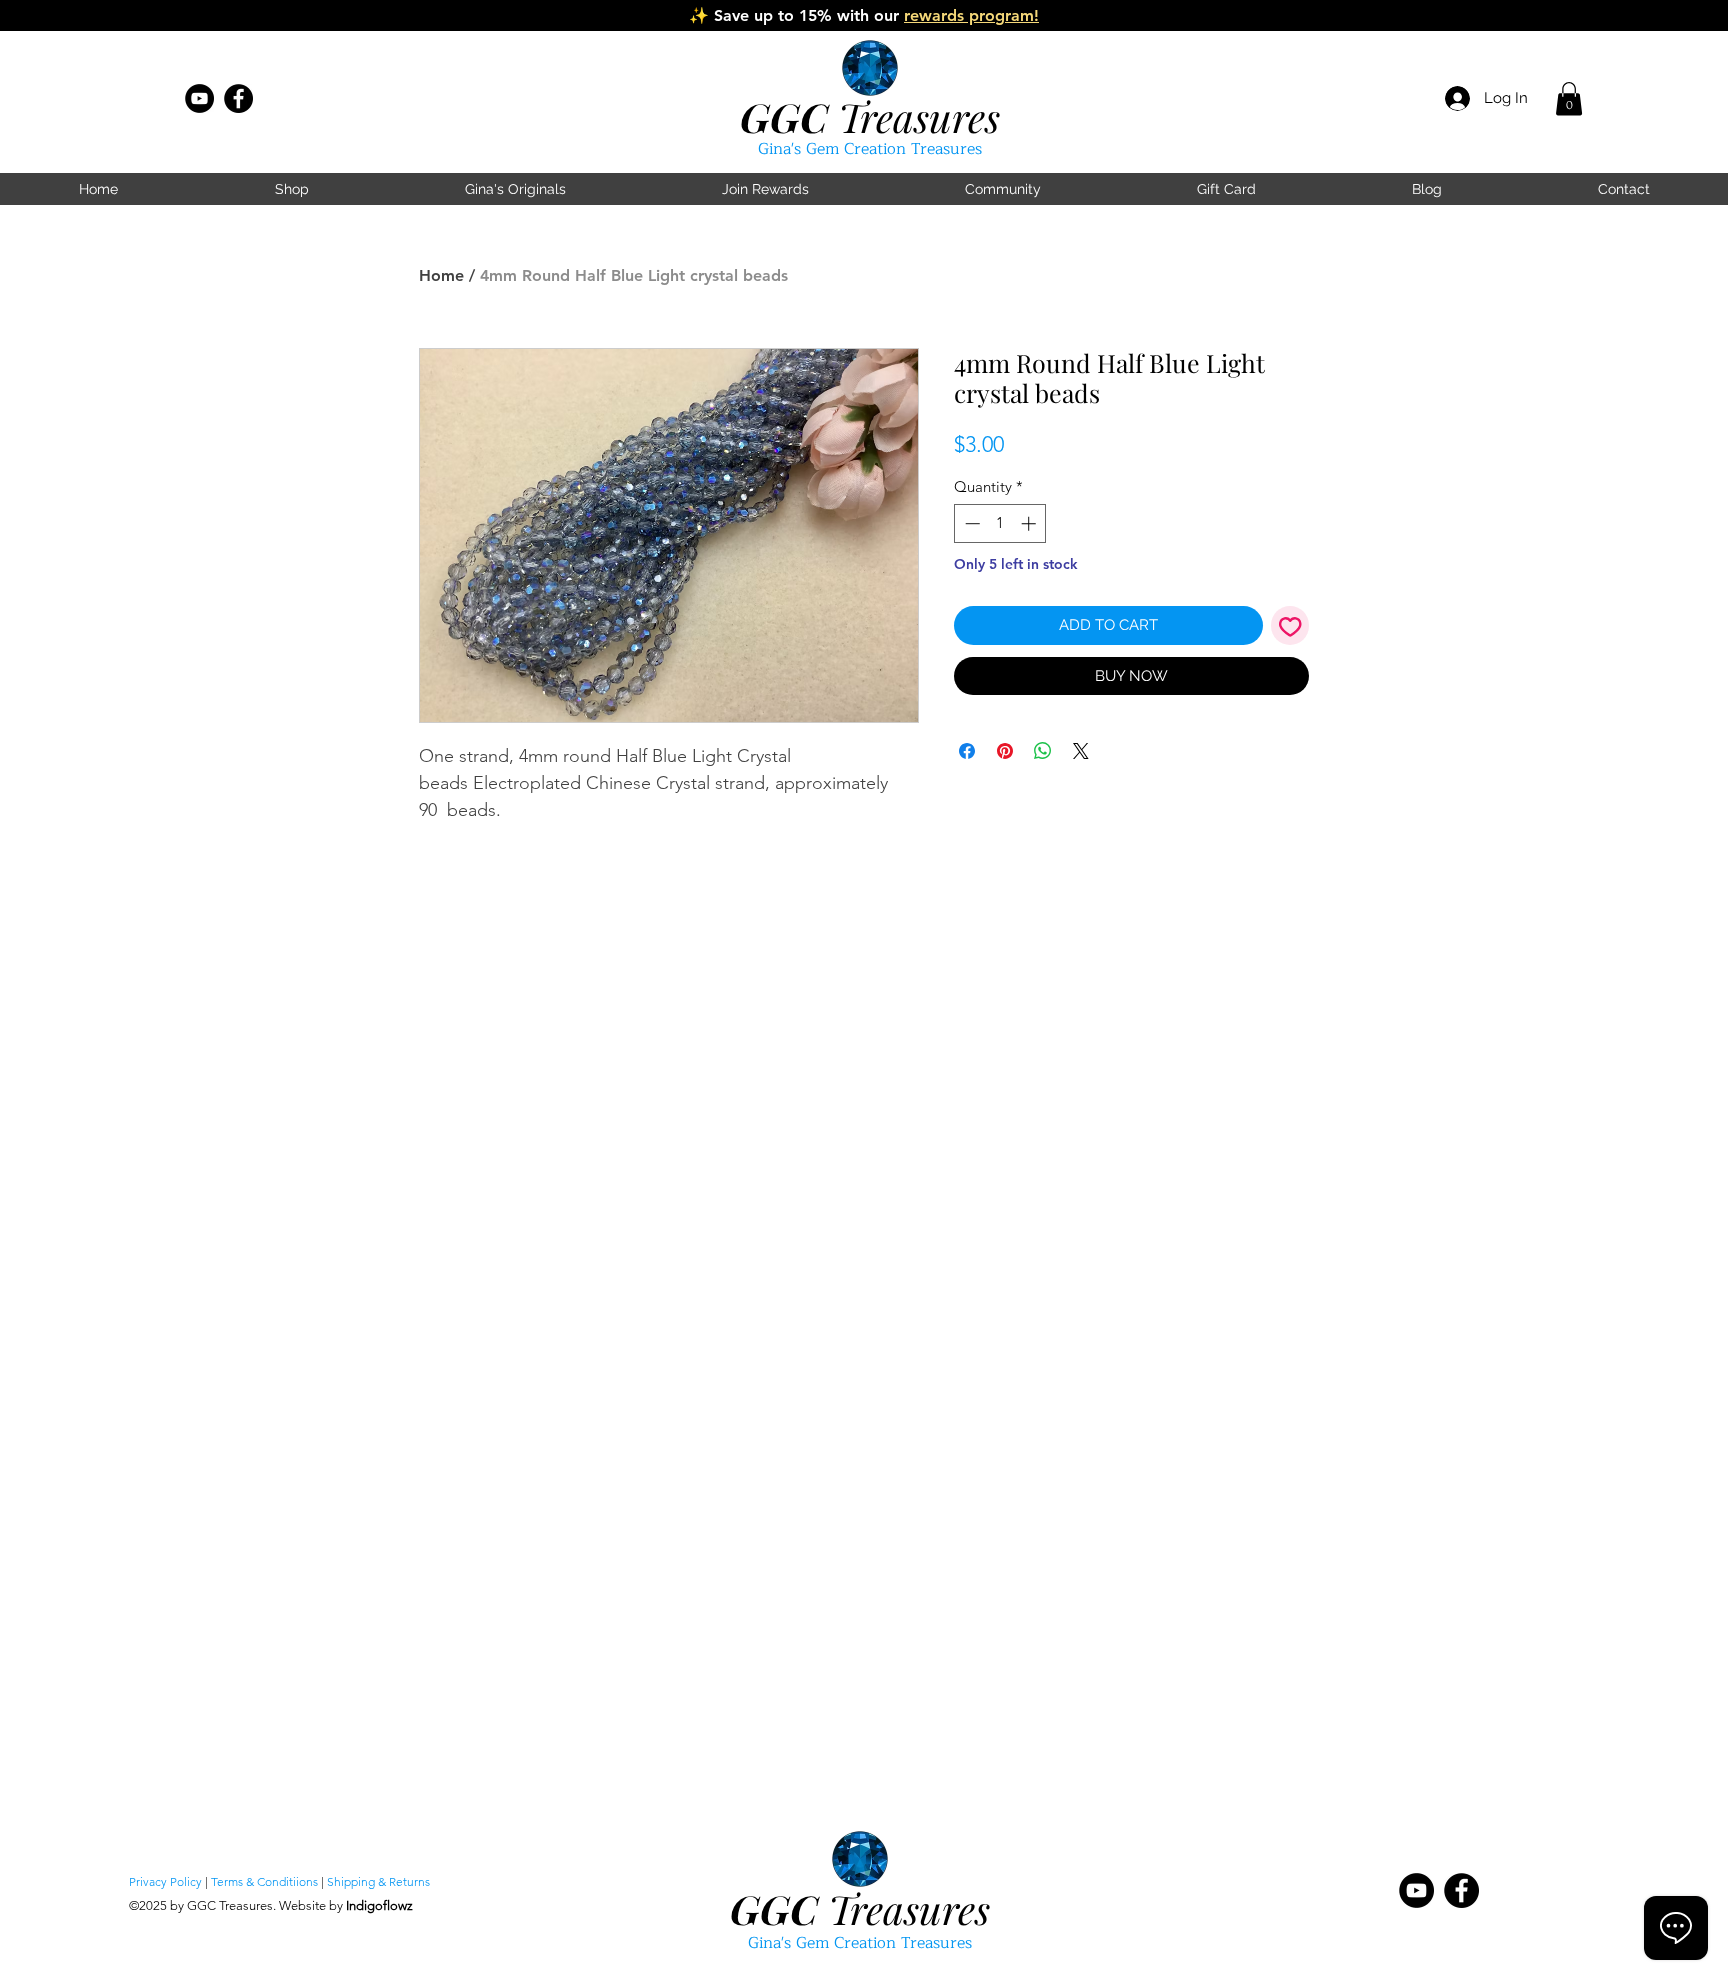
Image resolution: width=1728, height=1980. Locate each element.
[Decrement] (970, 523)
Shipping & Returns (378, 1881)
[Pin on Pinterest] (1005, 751)
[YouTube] (199, 98)
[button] (1569, 98)
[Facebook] (238, 98)
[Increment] (1030, 523)
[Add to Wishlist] (1290, 625)
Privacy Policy (165, 1881)
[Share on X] (1081, 751)
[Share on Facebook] (967, 751)
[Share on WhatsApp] (1043, 751)
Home (441, 275)
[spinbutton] (1000, 523)
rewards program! (971, 15)
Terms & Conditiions (264, 1881)
